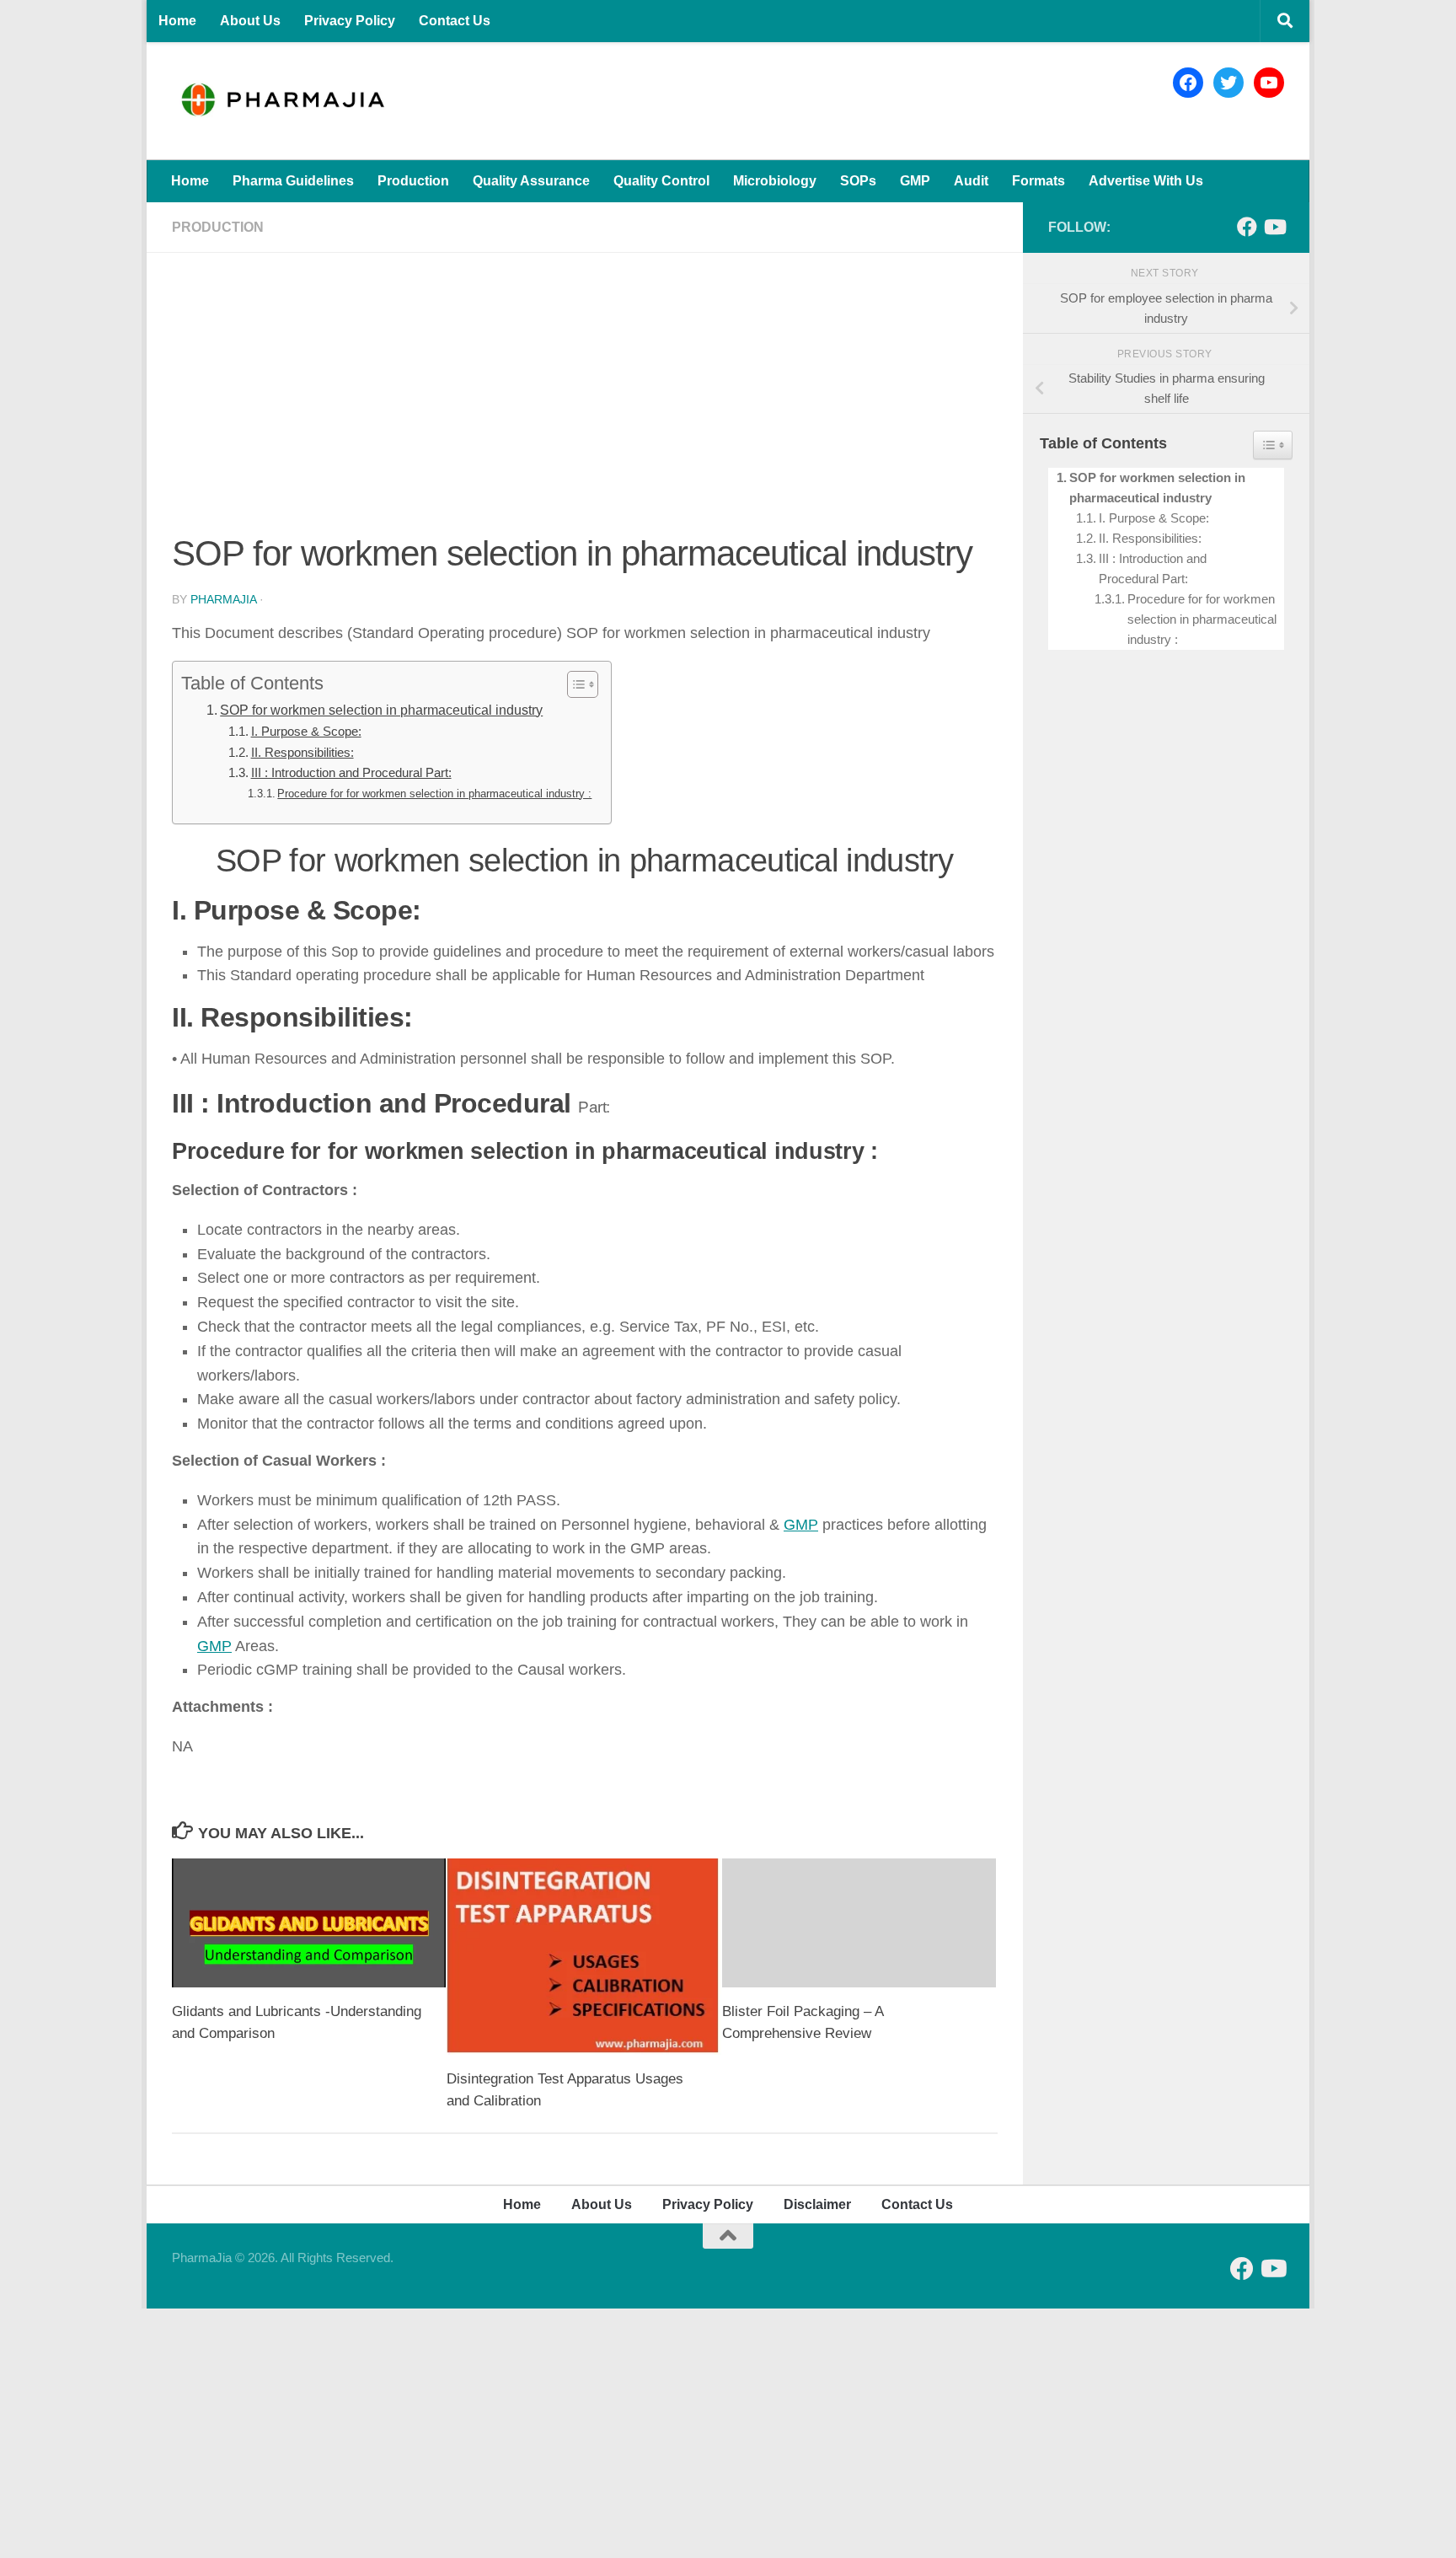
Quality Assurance (531, 181)
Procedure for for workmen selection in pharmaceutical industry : (434, 794)
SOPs (858, 181)
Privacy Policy (350, 21)
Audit (971, 181)
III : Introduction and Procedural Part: (351, 773)
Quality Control (661, 181)
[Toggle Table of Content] (574, 684)
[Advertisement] (585, 403)
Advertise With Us (1146, 181)
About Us (250, 21)
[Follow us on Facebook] (1247, 227)
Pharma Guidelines (293, 181)
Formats (1038, 181)
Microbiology (775, 181)
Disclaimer (817, 2204)
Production (413, 181)
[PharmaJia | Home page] (282, 101)
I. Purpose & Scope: (306, 732)
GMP (915, 181)
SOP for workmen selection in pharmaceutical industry (381, 710)
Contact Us (455, 21)
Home (177, 21)
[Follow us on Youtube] (1274, 227)
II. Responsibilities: (302, 753)
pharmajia (223, 599)
